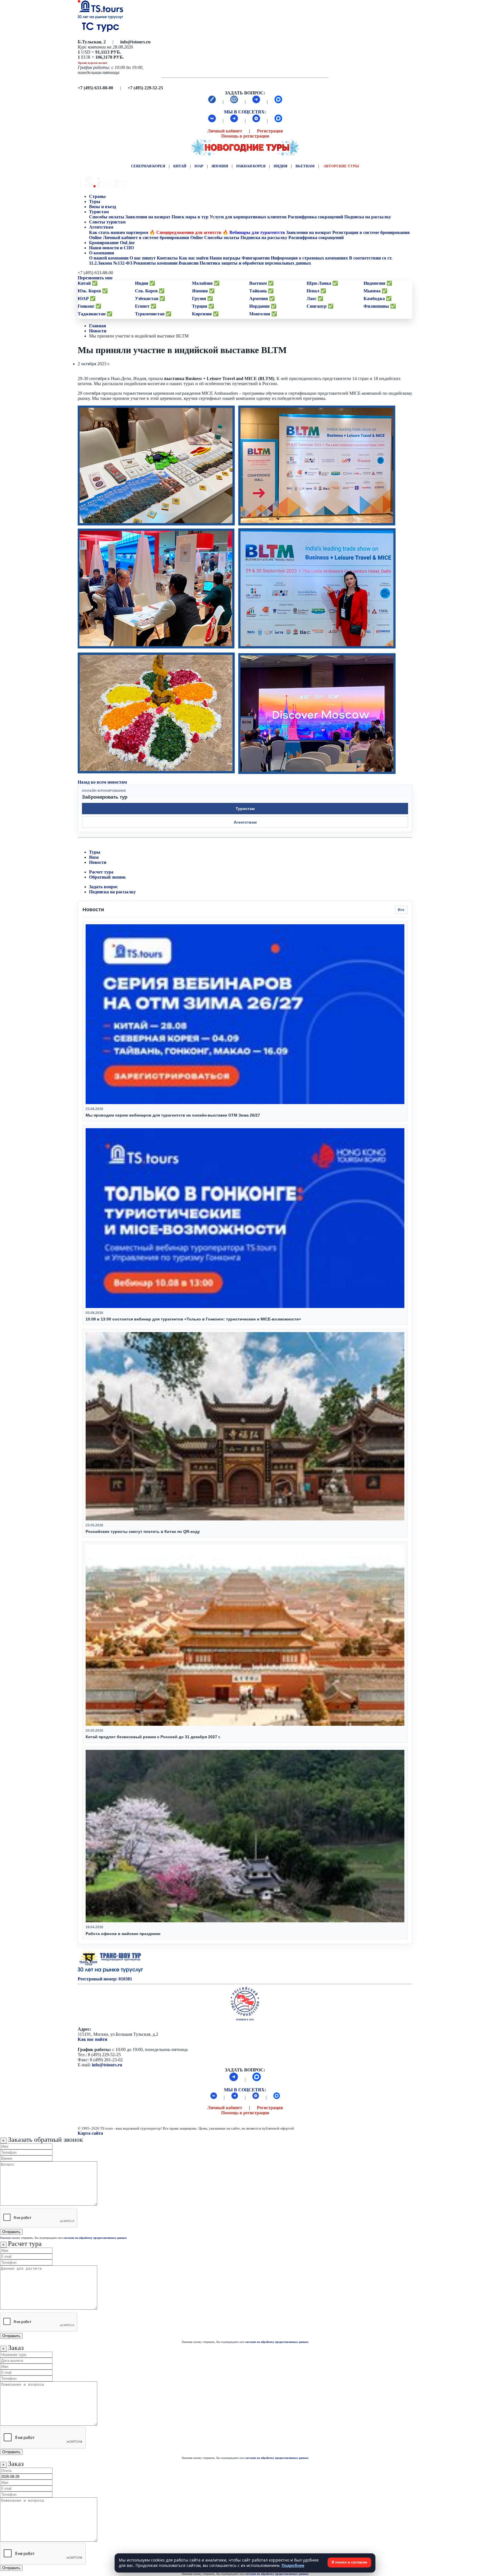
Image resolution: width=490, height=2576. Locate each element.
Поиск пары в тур (190, 217)
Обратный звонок (107, 877)
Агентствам (101, 227)
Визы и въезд (103, 207)
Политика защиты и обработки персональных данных (255, 263)
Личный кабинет (225, 131)
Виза (94, 857)
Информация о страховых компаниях (309, 258)
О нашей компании (109, 258)
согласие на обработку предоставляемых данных (95, 2238)
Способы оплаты (107, 217)
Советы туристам (108, 222)
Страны (97, 196)
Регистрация (270, 131)
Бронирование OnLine (112, 243)
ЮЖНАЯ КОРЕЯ (251, 166)
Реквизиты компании (155, 263)
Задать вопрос (104, 887)
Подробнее (293, 2565)
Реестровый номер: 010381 (105, 1979)
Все (401, 910)
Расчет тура (101, 872)
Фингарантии (256, 258)
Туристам (99, 212)
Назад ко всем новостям (102, 782)
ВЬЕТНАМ (305, 166)
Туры (95, 202)
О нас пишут (143, 258)
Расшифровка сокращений (315, 217)
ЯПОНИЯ (220, 166)
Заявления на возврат (148, 217)
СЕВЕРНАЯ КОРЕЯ (148, 166)
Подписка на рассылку (368, 217)
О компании (102, 253)
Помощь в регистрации (245, 136)
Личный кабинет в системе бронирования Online (153, 238)
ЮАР (199, 166)
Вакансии (189, 263)
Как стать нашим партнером (119, 232)
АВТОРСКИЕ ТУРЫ (341, 166)
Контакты (167, 258)
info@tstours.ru (107, 2065)
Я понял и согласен (349, 2562)
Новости (98, 331)
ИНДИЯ (280, 166)
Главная (98, 326)
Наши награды (225, 258)
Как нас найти (92, 2039)
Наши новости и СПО (112, 248)
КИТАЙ (180, 166)
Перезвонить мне (95, 278)
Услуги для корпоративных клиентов (248, 217)
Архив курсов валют (92, 63)
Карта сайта (90, 2133)
